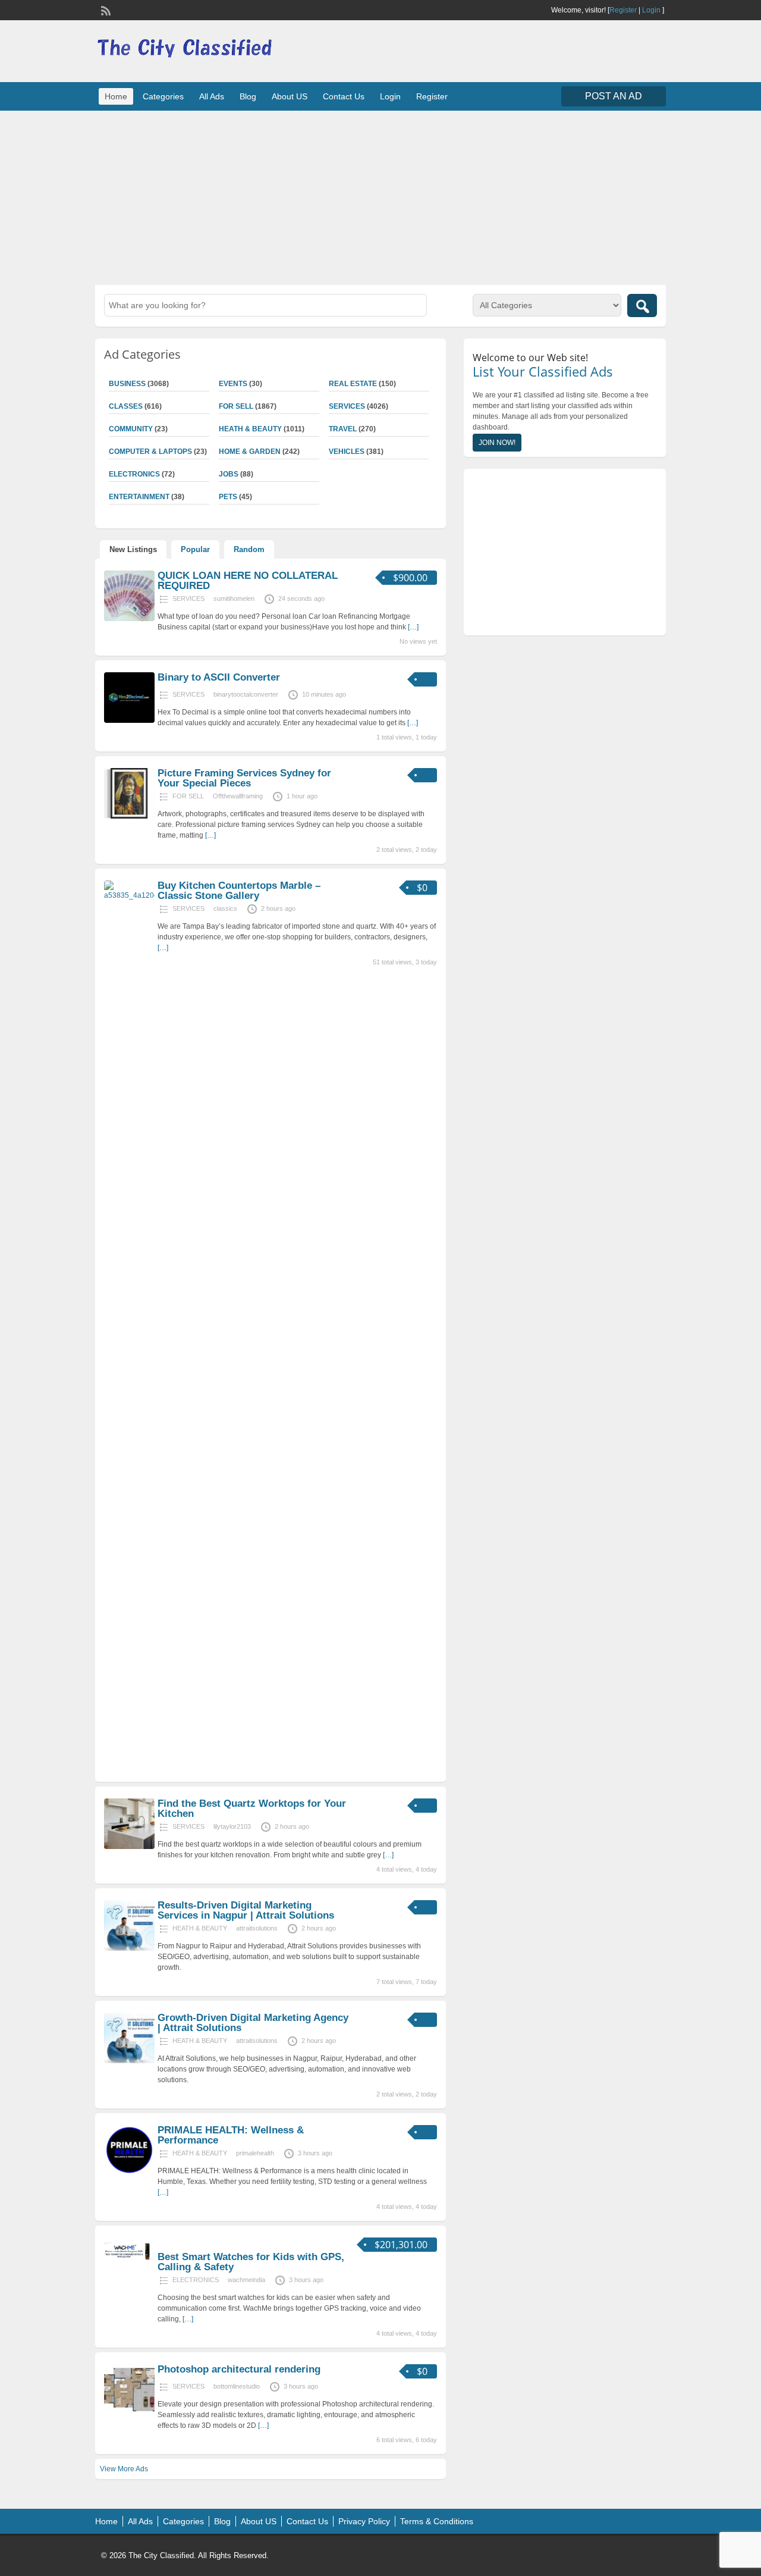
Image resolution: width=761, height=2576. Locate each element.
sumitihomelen (234, 598)
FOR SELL (236, 406)
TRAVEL (343, 429)
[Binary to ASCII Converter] (129, 720)
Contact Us (344, 96)
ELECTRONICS (134, 474)
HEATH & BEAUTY (250, 429)
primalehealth (255, 2153)
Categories (163, 96)
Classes (126, 406)
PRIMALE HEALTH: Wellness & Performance (231, 2135)
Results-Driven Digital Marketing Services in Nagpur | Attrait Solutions (246, 1910)
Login (651, 10)
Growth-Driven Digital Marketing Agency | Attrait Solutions (253, 2023)
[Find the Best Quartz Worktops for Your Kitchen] (129, 1847)
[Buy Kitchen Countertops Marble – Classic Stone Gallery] (129, 895)
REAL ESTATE (353, 384)
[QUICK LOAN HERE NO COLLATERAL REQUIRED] (129, 619)
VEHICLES (347, 452)
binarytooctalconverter (246, 694)
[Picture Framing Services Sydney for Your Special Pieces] (129, 816)
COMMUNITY (131, 429)
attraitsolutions (257, 1928)
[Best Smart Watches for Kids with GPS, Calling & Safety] (129, 2262)
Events (233, 384)
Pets (228, 497)
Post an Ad (614, 96)
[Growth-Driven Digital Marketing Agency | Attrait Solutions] (129, 2061)
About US (290, 96)
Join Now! (497, 443)
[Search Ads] (642, 305)
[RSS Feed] (105, 10)
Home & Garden (250, 452)
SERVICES (347, 406)
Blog (248, 96)
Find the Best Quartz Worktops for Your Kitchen (252, 1809)
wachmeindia (246, 2280)
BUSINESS (127, 384)
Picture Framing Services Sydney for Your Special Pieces (244, 778)
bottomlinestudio (237, 2386)
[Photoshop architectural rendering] (129, 2412)
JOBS (229, 474)
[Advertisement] (380, 196)
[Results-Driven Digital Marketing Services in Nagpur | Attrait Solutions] (129, 1948)
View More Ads (124, 2469)
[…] (413, 627)
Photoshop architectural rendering (239, 2369)
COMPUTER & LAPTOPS (150, 452)
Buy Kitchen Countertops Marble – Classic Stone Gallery (239, 891)
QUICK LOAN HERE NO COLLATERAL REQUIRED (248, 581)
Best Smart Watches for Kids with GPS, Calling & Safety (251, 2262)
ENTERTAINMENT (139, 497)
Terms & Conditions (437, 2521)
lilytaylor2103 (232, 1826)
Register (623, 10)
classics (225, 908)
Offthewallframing (238, 796)
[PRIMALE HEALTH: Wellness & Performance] (129, 2173)
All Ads (212, 96)
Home (116, 96)
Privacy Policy (364, 2521)
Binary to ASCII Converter (219, 677)
